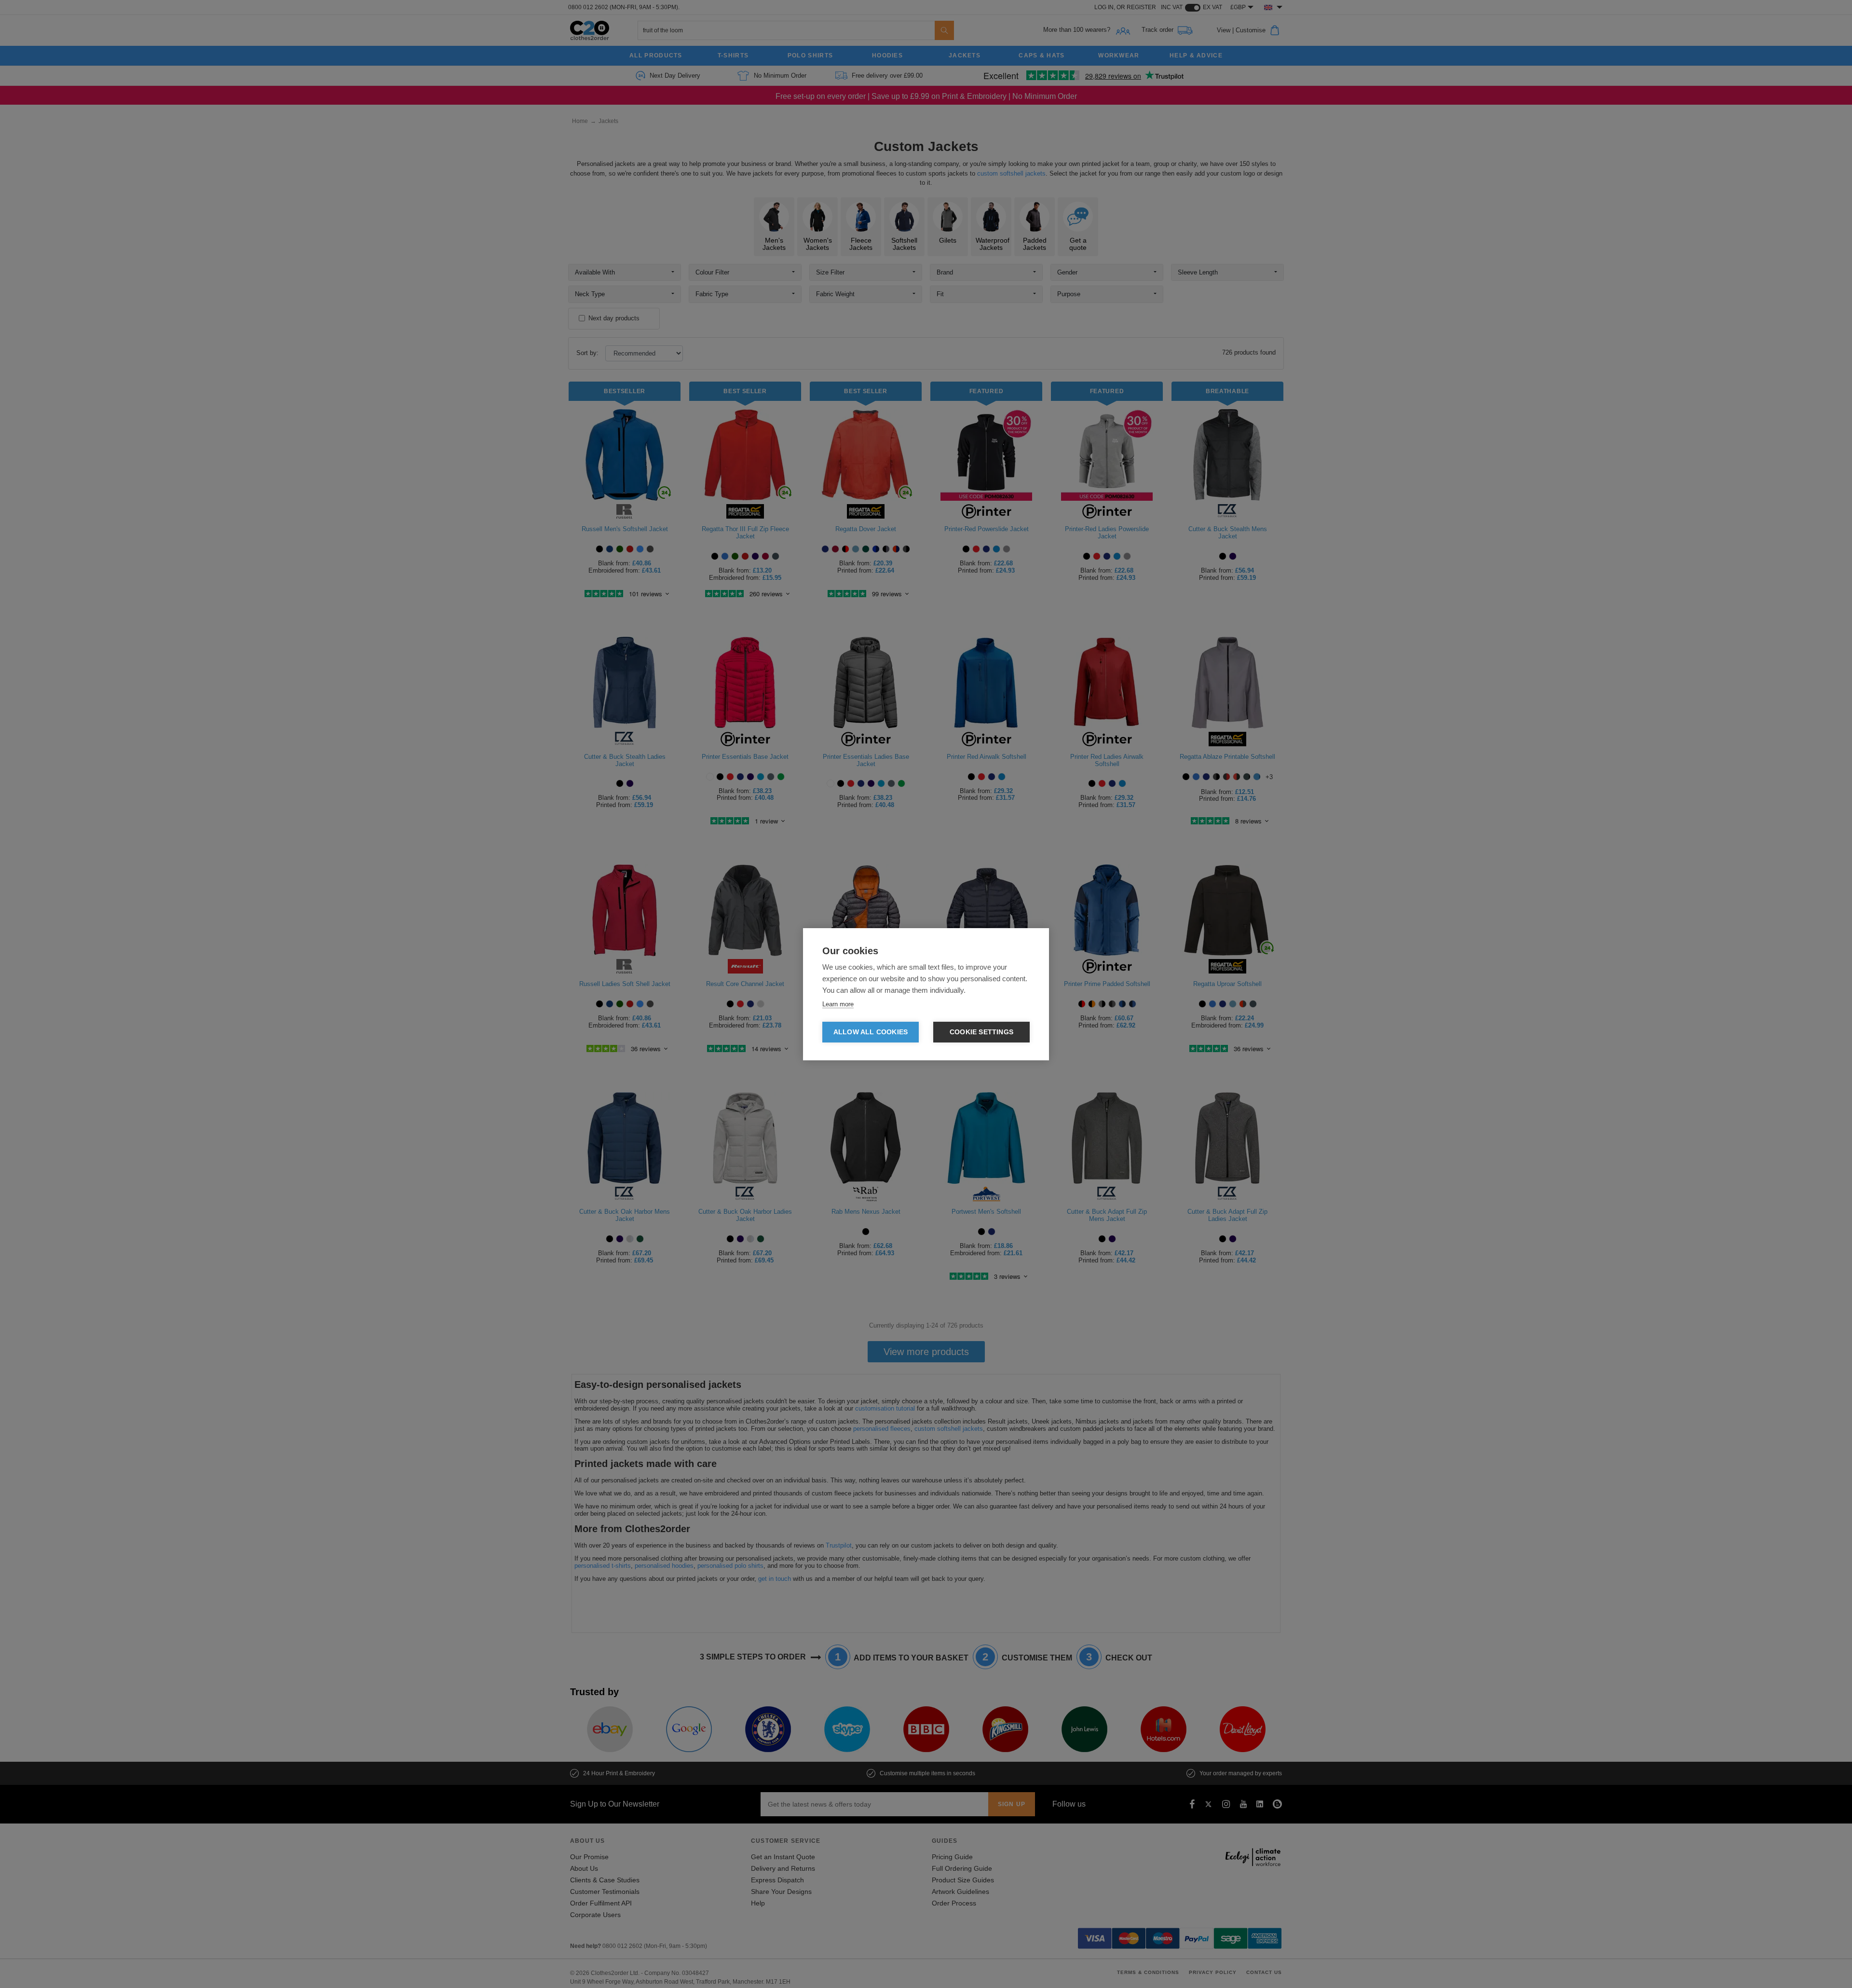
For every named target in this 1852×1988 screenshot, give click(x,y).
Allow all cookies (871, 1032)
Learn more (838, 1004)
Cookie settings (981, 1032)
